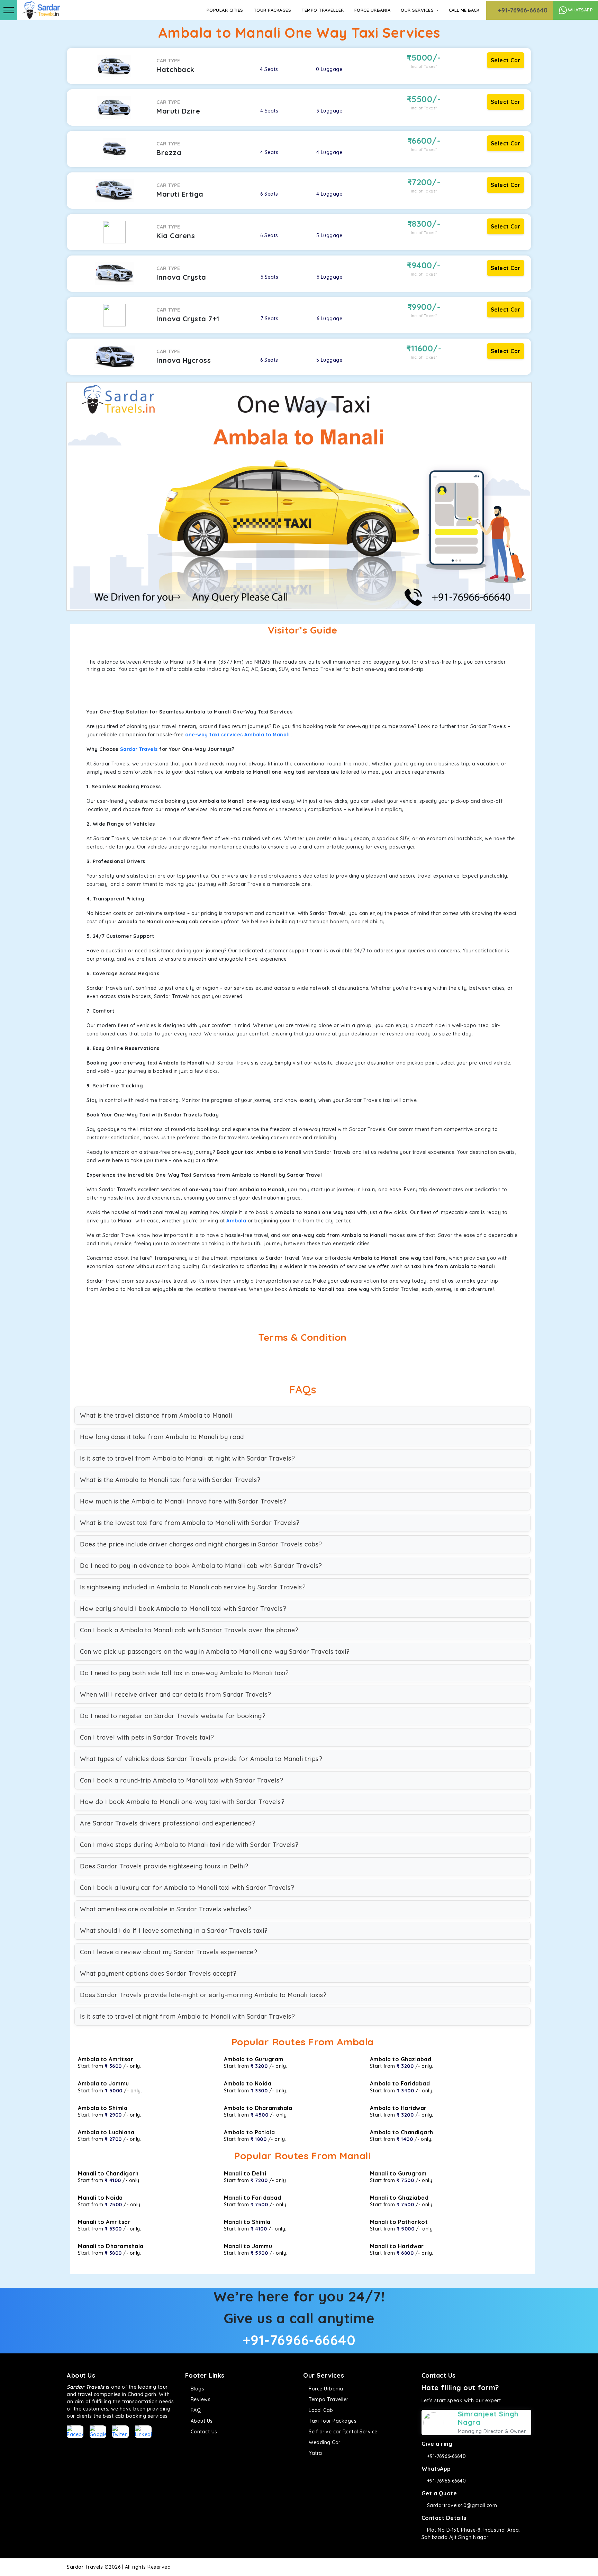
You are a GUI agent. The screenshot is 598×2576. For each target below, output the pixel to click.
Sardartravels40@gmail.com (461, 2505)
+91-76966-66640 (522, 10)
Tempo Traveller (323, 10)
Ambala (236, 1221)
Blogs (197, 2389)
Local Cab (320, 2410)
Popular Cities (225, 10)
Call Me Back (464, 10)
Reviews (200, 2399)
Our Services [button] (418, 10)
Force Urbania (373, 10)
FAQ (195, 2410)
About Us (201, 2421)
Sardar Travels (139, 749)
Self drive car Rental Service (342, 2432)
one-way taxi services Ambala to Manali (237, 735)
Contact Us (203, 2432)
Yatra (315, 2453)
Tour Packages (273, 10)
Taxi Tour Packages (332, 2421)
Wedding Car (324, 2442)
